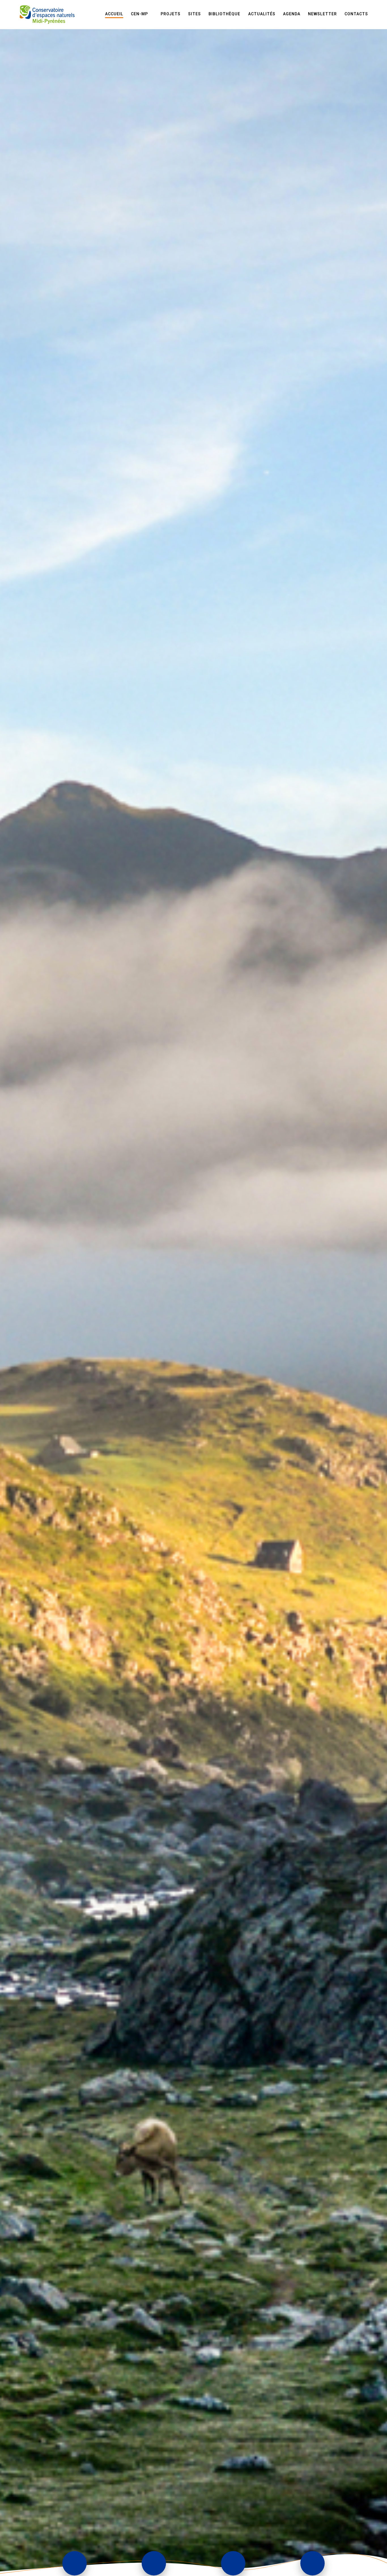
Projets (171, 14)
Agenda (292, 14)
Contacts (356, 14)
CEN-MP (139, 14)
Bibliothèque (224, 14)
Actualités (262, 14)
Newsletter (322, 14)
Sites (194, 14)
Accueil (114, 14)
